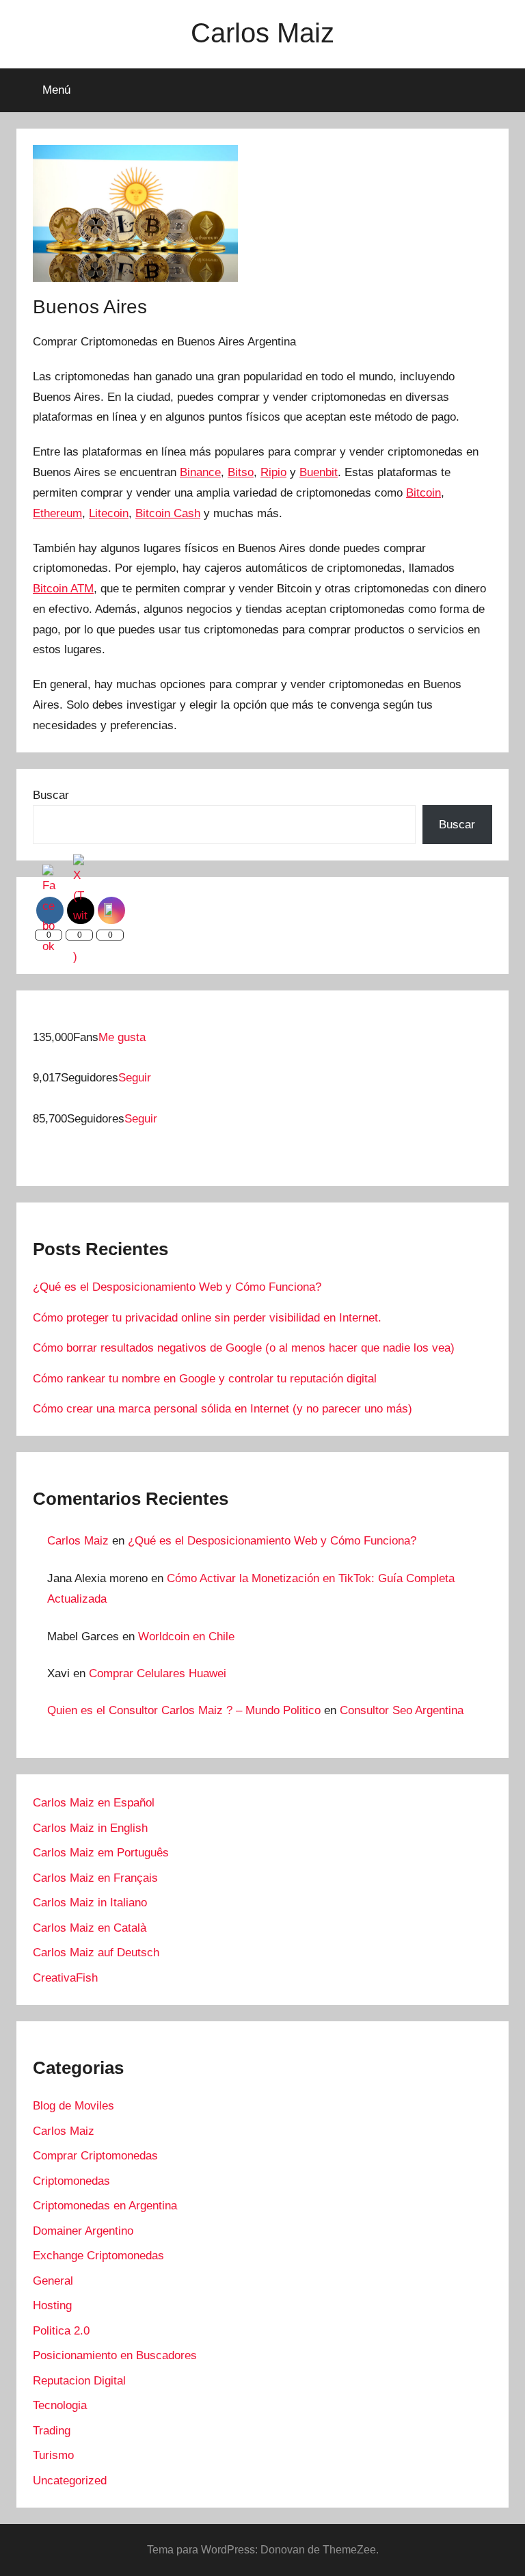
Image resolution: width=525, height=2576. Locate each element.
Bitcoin (423, 493)
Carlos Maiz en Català (90, 1928)
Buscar (51, 795)
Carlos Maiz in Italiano (90, 1903)
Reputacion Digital (79, 2381)
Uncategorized (70, 2481)
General (53, 2281)
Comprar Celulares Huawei (158, 1673)
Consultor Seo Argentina (402, 1710)
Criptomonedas (71, 2181)
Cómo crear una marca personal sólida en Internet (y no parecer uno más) (223, 1409)
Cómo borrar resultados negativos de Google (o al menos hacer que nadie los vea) (244, 1348)
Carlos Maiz (262, 33)
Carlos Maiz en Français (95, 1878)
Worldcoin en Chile (186, 1637)
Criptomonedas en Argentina (105, 2206)
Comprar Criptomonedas (95, 2156)
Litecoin (109, 513)
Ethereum (57, 513)
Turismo (53, 2455)
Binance (200, 472)
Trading (52, 2431)
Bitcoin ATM (63, 589)
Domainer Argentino (83, 2231)
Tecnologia (60, 2405)
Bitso (241, 472)
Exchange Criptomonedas (98, 2256)
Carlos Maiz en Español (94, 1803)
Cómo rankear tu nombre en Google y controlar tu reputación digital (205, 1379)
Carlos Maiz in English (90, 1828)
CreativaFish (65, 1978)
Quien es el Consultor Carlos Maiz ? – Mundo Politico (184, 1710)
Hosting (52, 2305)
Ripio (273, 472)
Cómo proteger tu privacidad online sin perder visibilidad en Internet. (207, 1318)
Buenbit (319, 472)
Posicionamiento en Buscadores (115, 2355)
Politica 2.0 (61, 2331)
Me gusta (122, 1037)
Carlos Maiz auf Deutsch (96, 1953)
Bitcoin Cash (168, 513)
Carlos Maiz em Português (101, 1853)
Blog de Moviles (73, 2106)
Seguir (135, 1078)
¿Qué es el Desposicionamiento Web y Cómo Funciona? (177, 1287)
